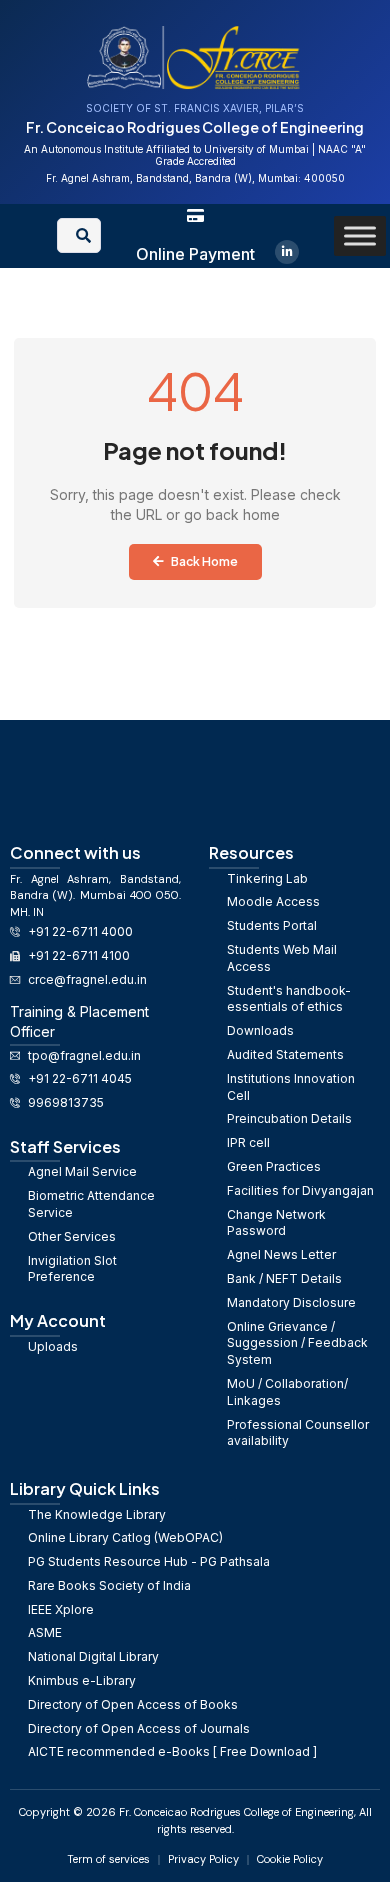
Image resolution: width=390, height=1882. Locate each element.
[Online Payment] (195, 215)
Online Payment (195, 254)
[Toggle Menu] (360, 235)
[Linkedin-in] (287, 252)
